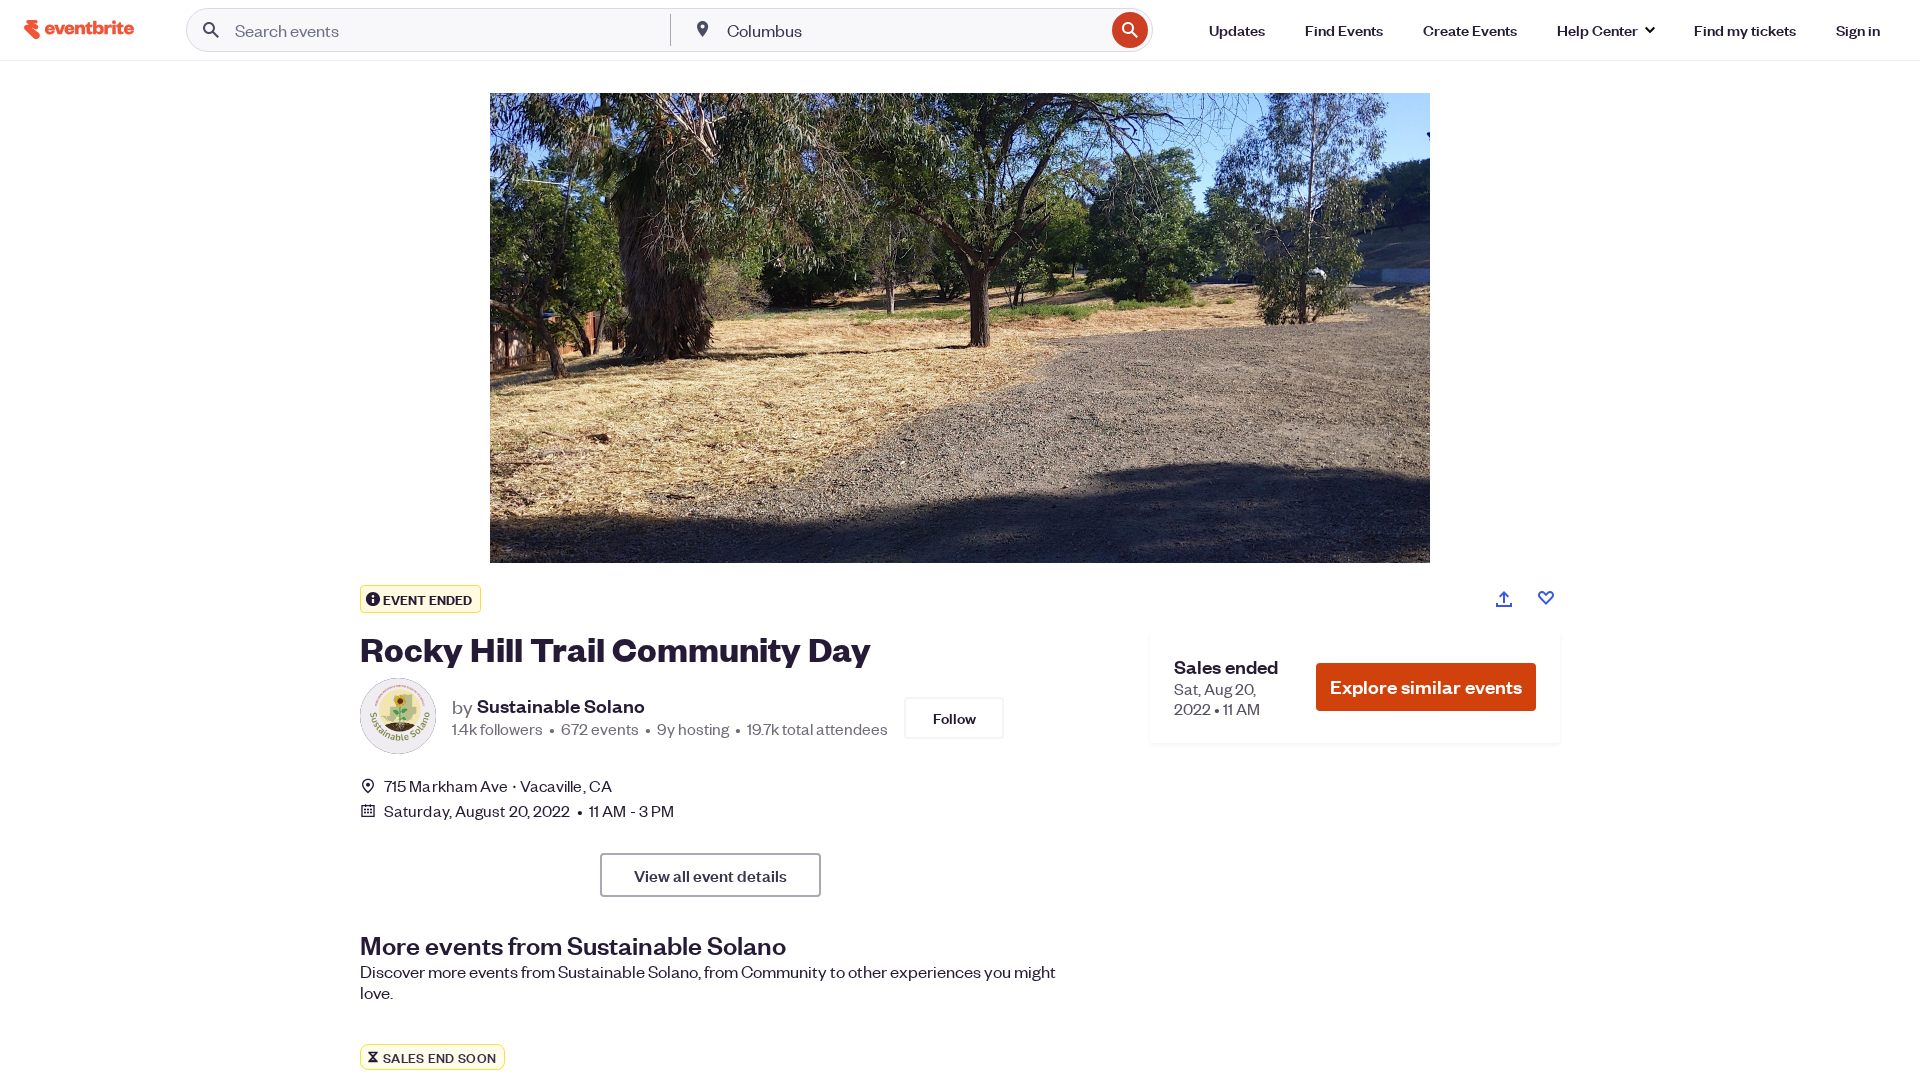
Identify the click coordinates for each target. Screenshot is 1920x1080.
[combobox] (914, 30)
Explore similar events (1426, 686)
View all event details (710, 875)
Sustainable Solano (561, 706)
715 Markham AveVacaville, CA (498, 785)
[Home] (79, 29)
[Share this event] (1504, 599)
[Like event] (1546, 598)
